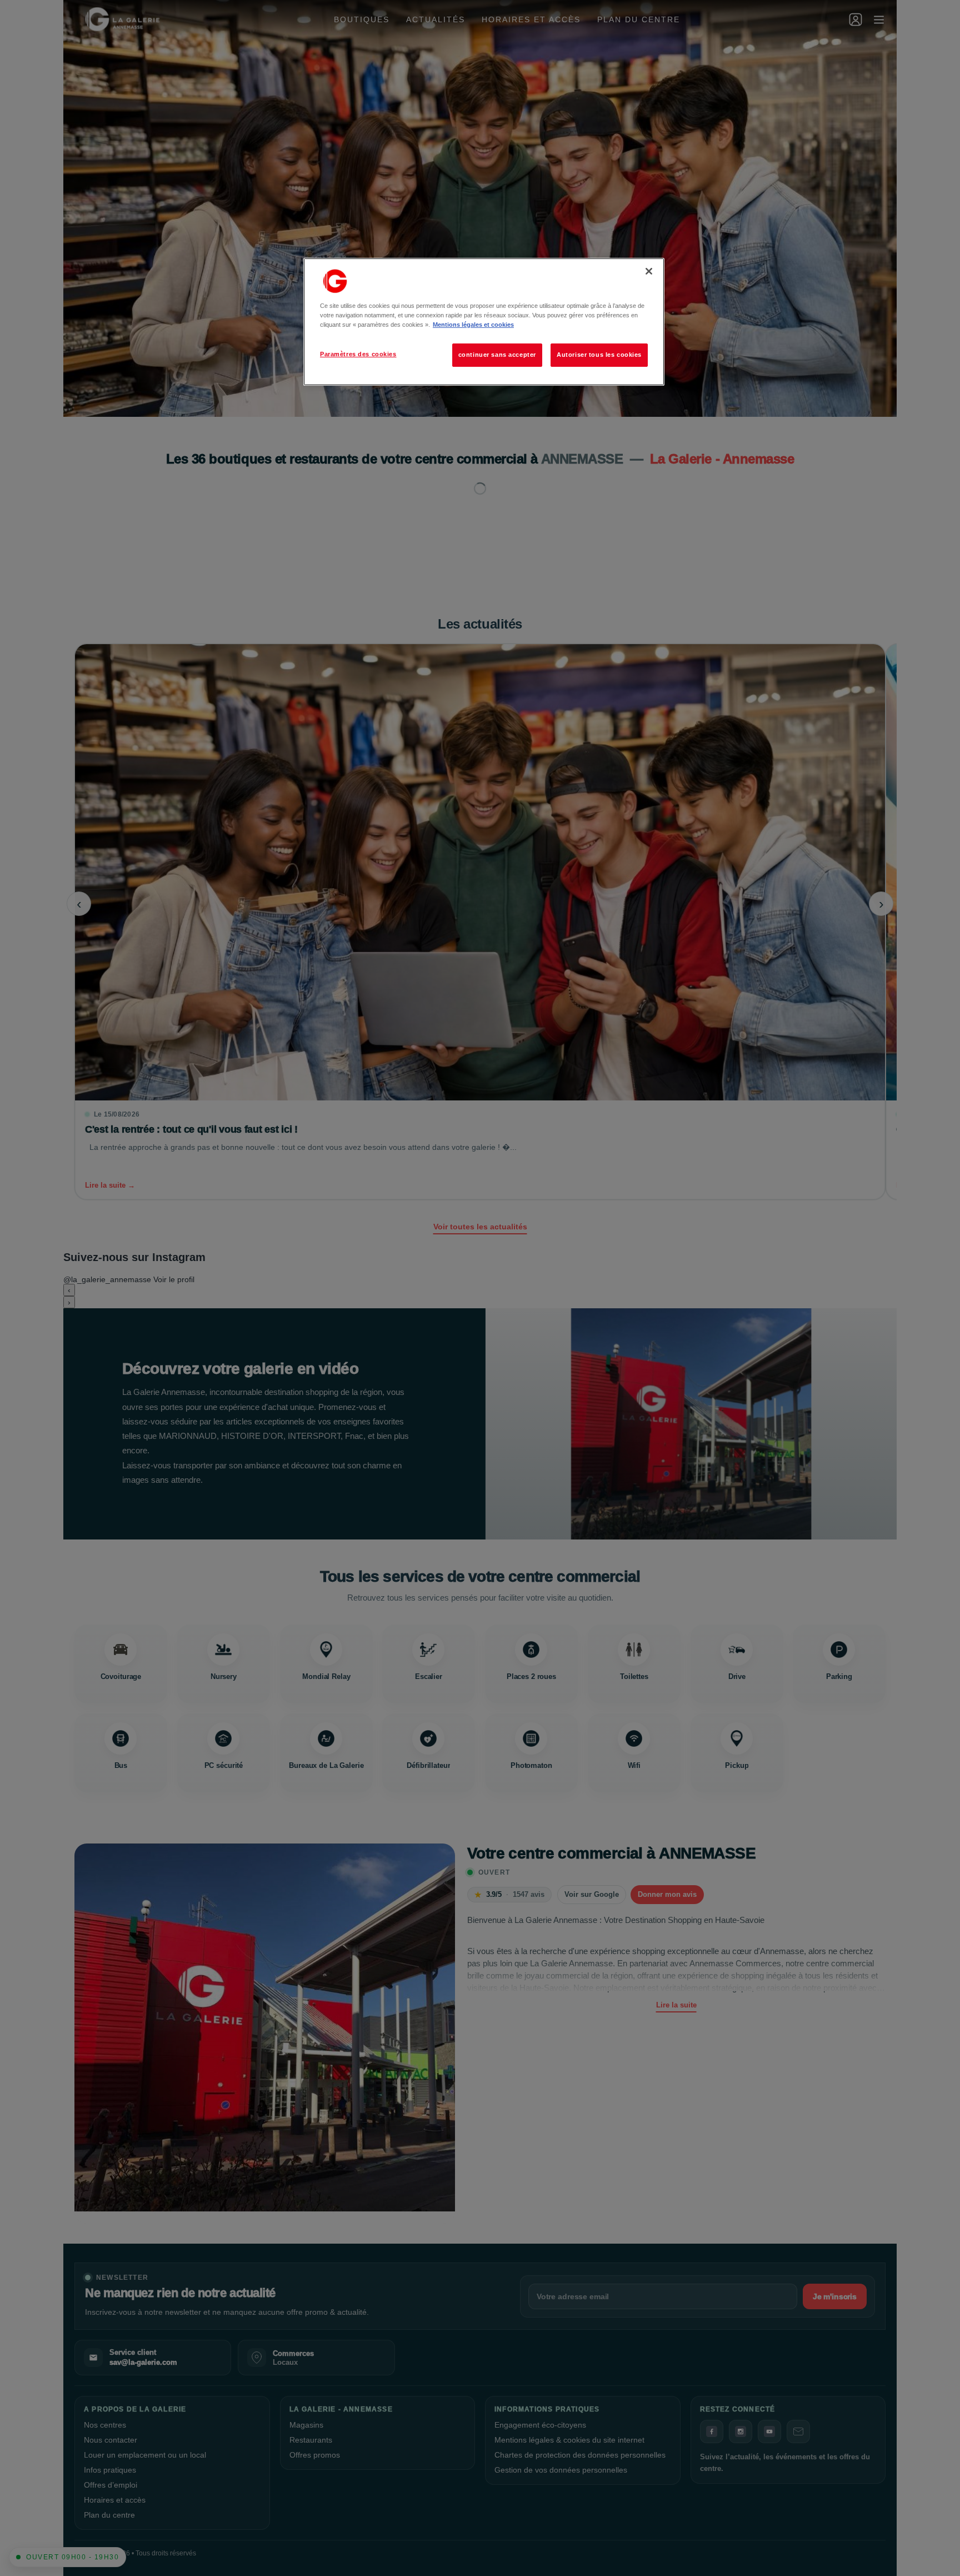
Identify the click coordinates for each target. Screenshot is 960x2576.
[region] (484, 322)
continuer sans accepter (497, 355)
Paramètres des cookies (358, 354)
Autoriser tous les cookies (599, 355)
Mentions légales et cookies (473, 325)
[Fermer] (649, 271)
